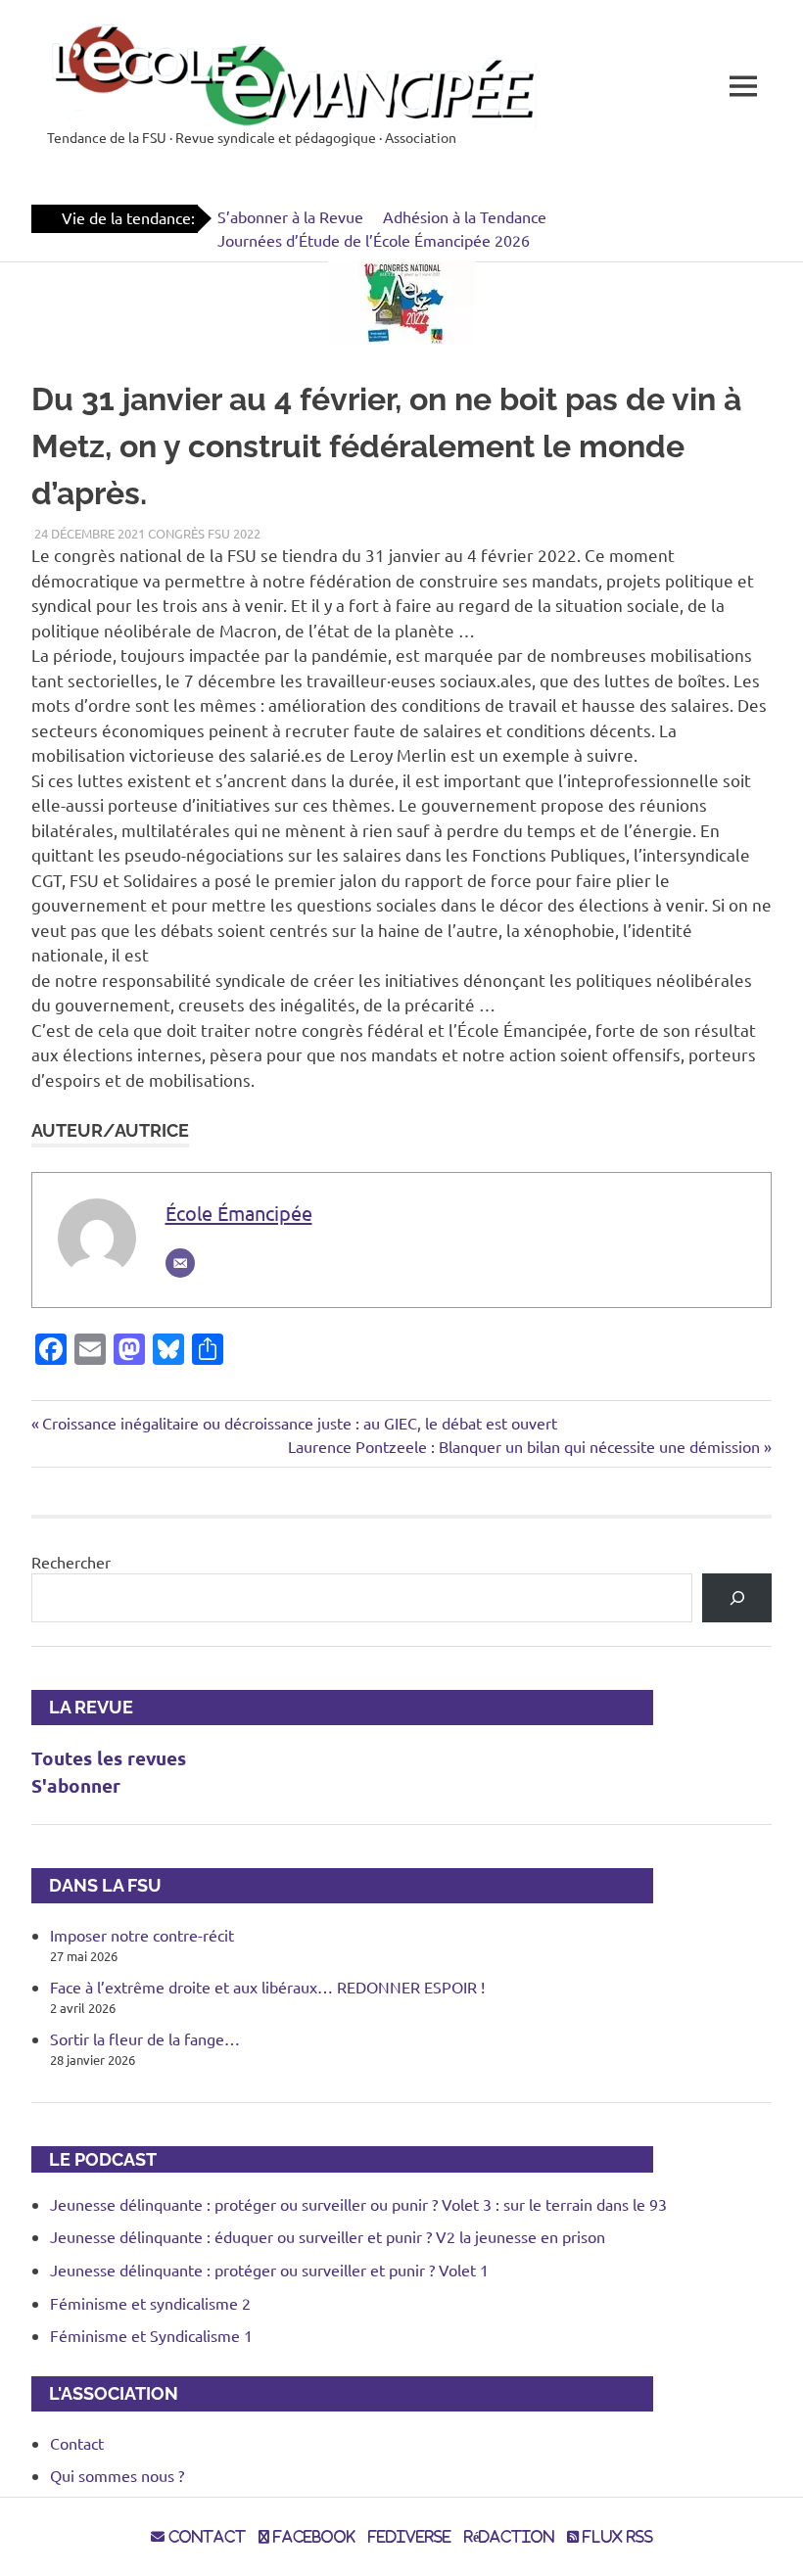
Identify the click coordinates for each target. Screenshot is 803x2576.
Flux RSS (616, 2537)
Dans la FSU (96, 1885)
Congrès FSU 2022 (204, 533)
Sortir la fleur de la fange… (145, 2038)
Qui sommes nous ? (117, 2475)
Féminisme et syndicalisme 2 (150, 2303)
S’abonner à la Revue (290, 216)
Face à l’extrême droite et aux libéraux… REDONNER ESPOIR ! (267, 1987)
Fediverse (410, 2537)
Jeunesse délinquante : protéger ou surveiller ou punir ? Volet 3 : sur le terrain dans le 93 (358, 2204)
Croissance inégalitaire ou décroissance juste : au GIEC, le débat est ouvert (299, 1423)
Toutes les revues (109, 1758)
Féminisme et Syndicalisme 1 (151, 2335)
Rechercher (71, 1562)
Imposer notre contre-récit (142, 1935)
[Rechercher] (737, 1597)
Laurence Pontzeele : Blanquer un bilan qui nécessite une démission (524, 1446)
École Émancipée (239, 1213)
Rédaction (509, 2537)
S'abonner (76, 1785)
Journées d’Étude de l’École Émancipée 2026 (374, 240)
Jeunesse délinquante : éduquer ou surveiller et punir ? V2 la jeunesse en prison (328, 2236)
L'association (105, 2393)
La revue (82, 1707)
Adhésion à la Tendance (465, 216)
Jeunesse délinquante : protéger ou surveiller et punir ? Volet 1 (269, 2270)
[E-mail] (180, 1263)
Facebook (312, 2537)
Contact (77, 2443)
